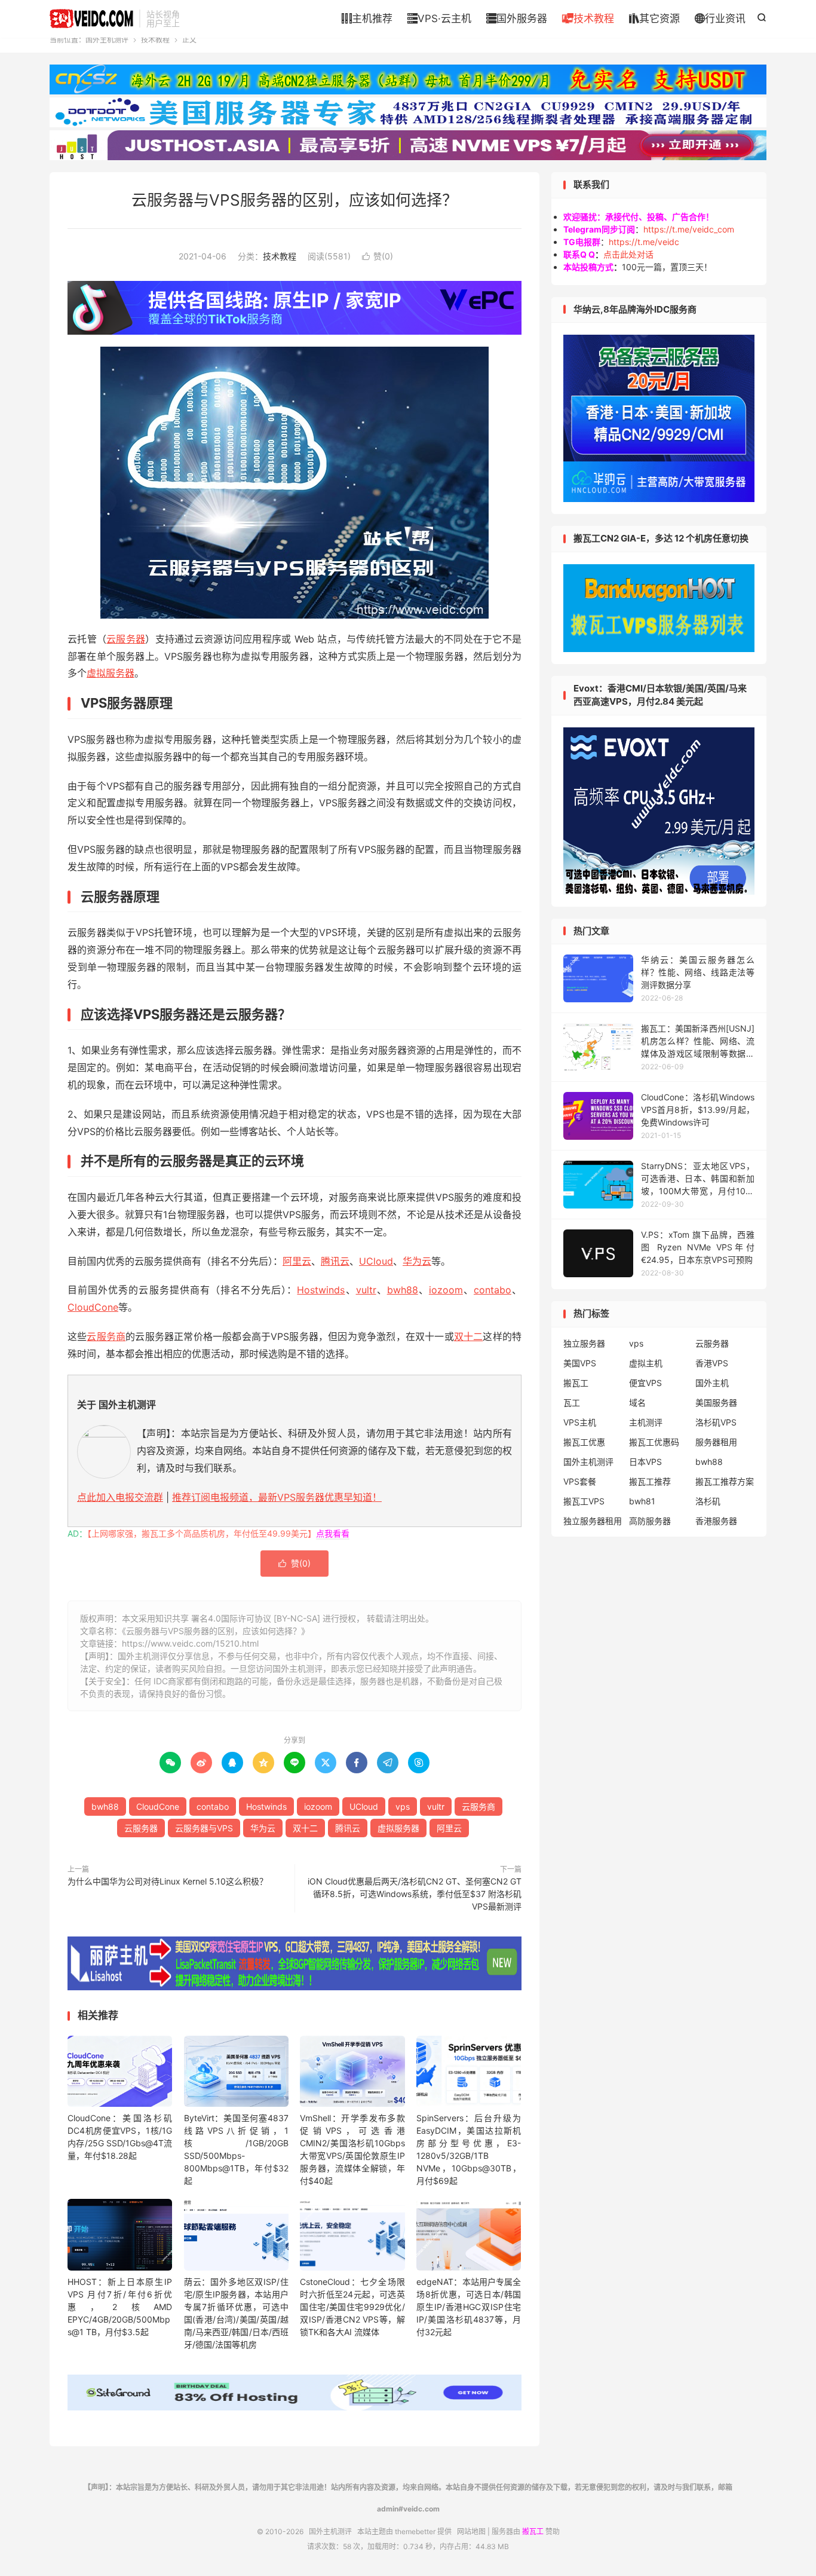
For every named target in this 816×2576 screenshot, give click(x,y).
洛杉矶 (708, 1501)
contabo (493, 1290)
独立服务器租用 (593, 1521)
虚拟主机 (646, 1363)
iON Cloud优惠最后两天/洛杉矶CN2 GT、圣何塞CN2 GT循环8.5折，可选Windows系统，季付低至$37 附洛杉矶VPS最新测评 (415, 1894)
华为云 (417, 1261)
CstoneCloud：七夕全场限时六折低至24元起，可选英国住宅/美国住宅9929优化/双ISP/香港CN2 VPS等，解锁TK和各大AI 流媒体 (352, 2307)
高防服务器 (650, 1521)
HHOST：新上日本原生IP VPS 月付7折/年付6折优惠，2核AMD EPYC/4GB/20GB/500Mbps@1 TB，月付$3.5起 (120, 2307)
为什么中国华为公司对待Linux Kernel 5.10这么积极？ (168, 1881)
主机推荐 (367, 19)
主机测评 (646, 1422)
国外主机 (712, 1383)
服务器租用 (716, 1442)
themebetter (415, 2531)
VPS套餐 (580, 1481)
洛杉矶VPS (716, 1422)
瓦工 (572, 1402)
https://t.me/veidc (644, 242)
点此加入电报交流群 (120, 1497)
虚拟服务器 (111, 673)
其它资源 (654, 19)
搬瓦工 (576, 1383)
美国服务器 (716, 1402)
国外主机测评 (91, 19)
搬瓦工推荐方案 (725, 1481)
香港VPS (712, 1363)
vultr (366, 1290)
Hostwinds (321, 1290)
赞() (378, 256)
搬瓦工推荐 (650, 1481)
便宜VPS (645, 1383)
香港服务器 (716, 1521)
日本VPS (645, 1462)
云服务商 (106, 1336)
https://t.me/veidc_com (689, 229)
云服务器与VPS (204, 1828)
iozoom (446, 1290)
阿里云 (297, 1261)
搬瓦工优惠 (584, 1442)
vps (403, 1806)
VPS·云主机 (439, 19)
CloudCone (93, 1307)
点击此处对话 (628, 254)
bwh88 (403, 1290)
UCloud (376, 1261)
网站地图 (471, 2531)
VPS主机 (580, 1422)
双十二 (469, 1336)
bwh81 (642, 1501)
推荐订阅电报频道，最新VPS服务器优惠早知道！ (277, 1497)
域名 (637, 1402)
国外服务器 (517, 19)
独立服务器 (584, 1343)
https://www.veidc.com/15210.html (190, 1643)
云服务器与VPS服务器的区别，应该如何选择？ (295, 200)
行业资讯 (720, 19)
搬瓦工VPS (584, 1501)
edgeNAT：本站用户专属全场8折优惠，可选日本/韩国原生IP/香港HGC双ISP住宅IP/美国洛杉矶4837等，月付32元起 (469, 2307)
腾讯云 (335, 1261)
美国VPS (580, 1363)
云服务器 (126, 639)
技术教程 (588, 19)
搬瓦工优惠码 (654, 1442)
